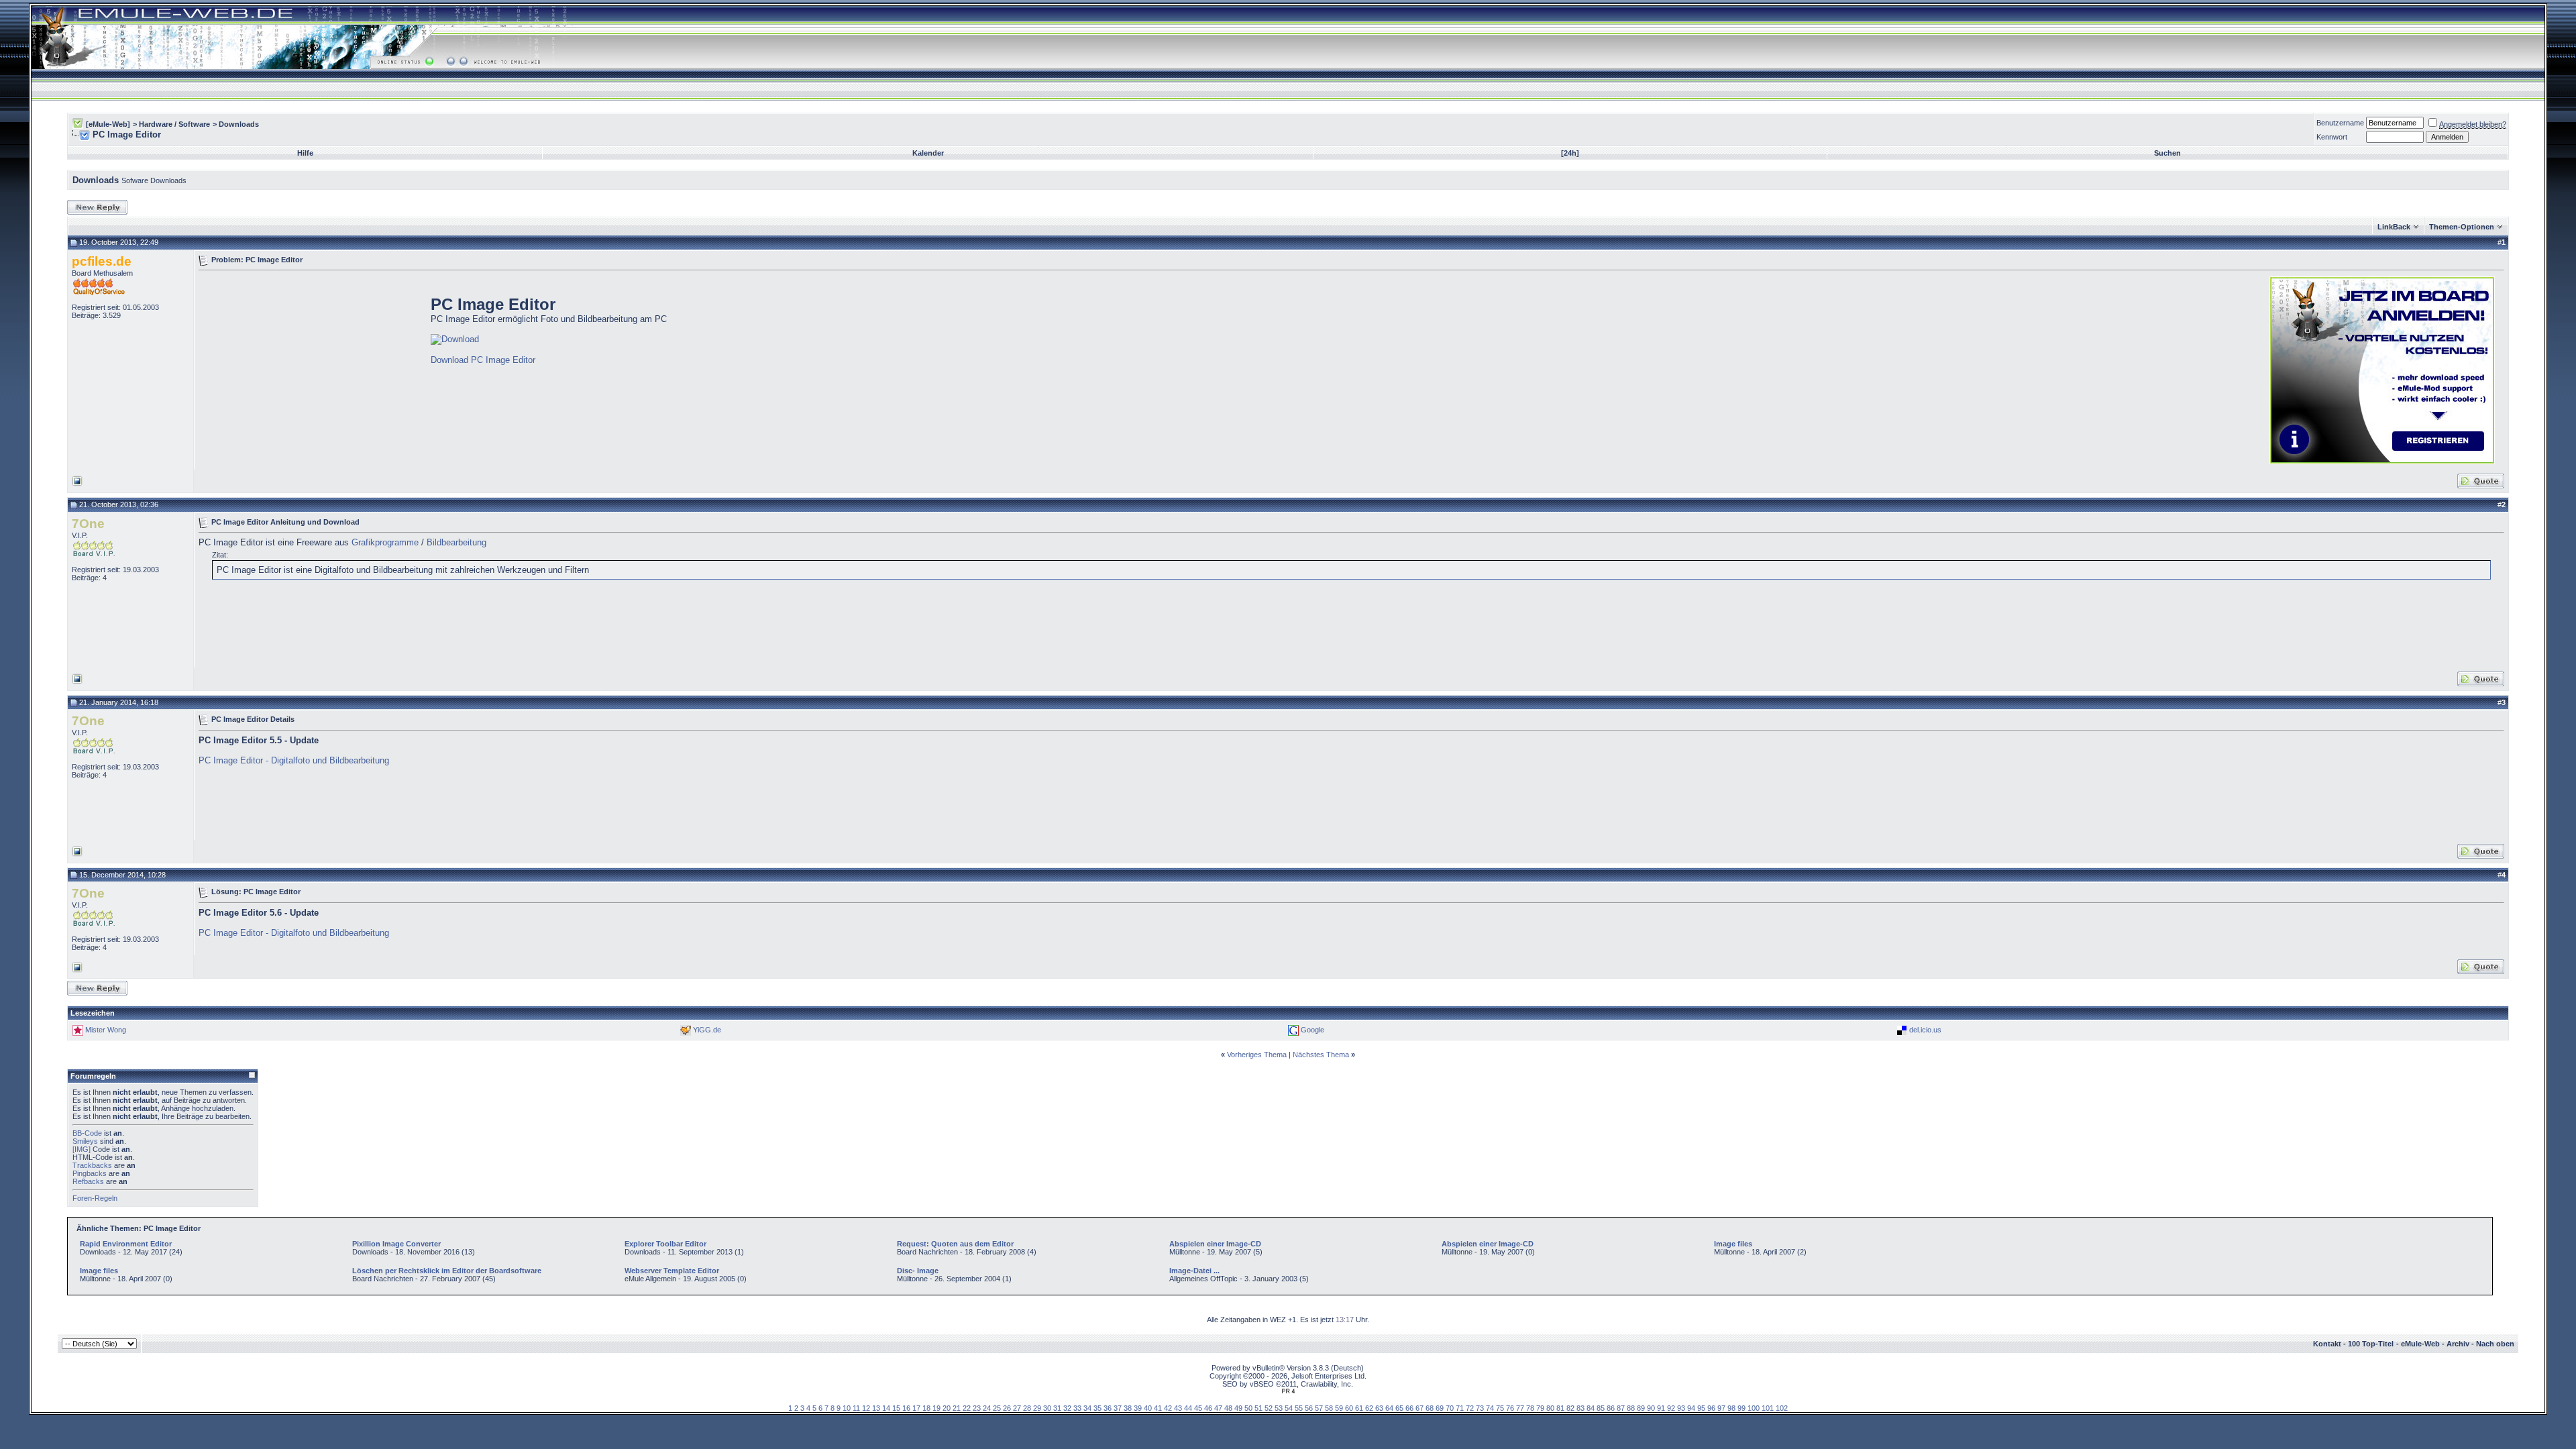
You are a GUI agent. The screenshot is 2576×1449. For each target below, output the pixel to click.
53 (1279, 1408)
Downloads (239, 124)
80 (1550, 1408)
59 (1339, 1408)
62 (1369, 1408)
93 (1681, 1408)
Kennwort (2332, 137)
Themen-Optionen (2462, 227)
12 (866, 1408)
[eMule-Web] (108, 124)
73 (1480, 1408)
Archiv (2458, 1344)
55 (1299, 1408)
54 (1289, 1408)
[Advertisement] (311, 369)
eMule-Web (2420, 1344)
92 (1671, 1408)
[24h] (1570, 153)
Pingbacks (90, 1173)
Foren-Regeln (95, 1198)
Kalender (928, 153)
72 (1470, 1408)
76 (1510, 1408)
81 (1560, 1408)
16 (906, 1408)
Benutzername (2340, 123)
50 (1248, 1408)
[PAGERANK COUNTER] (1288, 1391)
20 (947, 1408)
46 (1208, 1408)
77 (1520, 1408)
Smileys (85, 1141)
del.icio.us (1925, 1030)
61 (1359, 1408)
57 (1319, 1408)
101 (1768, 1408)
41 (1158, 1408)
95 (1701, 1408)
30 (1047, 1408)
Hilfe (305, 153)
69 (1440, 1408)
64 (1389, 1408)
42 (1168, 1408)
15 (896, 1408)
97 (1721, 1408)
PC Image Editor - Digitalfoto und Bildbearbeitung (294, 760)
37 (1118, 1408)
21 (957, 1408)
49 (1238, 1408)
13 (876, 1408)
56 (1309, 1408)
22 (967, 1408)
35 (1097, 1408)
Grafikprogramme (385, 542)
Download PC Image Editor (483, 360)
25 (997, 1408)
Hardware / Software (174, 124)
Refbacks (88, 1181)
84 (1591, 1408)
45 (1198, 1408)
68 (1430, 1408)
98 (1731, 1408)
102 (1782, 1408)
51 (1258, 1408)
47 (1218, 1408)
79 (1540, 1408)
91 (1661, 1408)
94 (1691, 1408)
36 (1108, 1408)
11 (856, 1408)
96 (1711, 1408)
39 (1138, 1408)
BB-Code (87, 1133)
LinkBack (2394, 227)
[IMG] (82, 1149)
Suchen (2167, 153)
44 (1188, 1408)
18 (926, 1408)
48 (1228, 1408)
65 (1399, 1408)
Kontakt (2327, 1344)
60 (1349, 1408)
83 (1580, 1408)
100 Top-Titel (2371, 1344)
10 (847, 1408)
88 (1631, 1408)
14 (886, 1408)
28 (1027, 1408)
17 (916, 1408)
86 (1611, 1408)
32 (1067, 1408)
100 (1754, 1408)
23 (977, 1408)
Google (1312, 1030)
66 (1409, 1408)
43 (1178, 1408)
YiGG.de (707, 1030)
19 (936, 1408)
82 (1570, 1408)
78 (1530, 1408)
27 (1017, 1408)
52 (1269, 1408)
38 (1128, 1408)
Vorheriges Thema (1257, 1055)
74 (1490, 1408)
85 (1601, 1408)
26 (1007, 1408)
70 (1450, 1408)
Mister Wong (106, 1030)
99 (1741, 1408)
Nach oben (2495, 1344)
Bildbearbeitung (457, 542)
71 (1460, 1408)
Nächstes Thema (1321, 1055)
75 (1500, 1408)
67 (1419, 1408)
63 (1379, 1408)
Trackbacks (92, 1165)
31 (1057, 1408)
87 (1621, 1408)
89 (1641, 1408)
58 (1329, 1408)
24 (987, 1408)
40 (1148, 1408)
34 (1087, 1408)
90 (1651, 1408)
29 (1037, 1408)
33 (1077, 1408)
